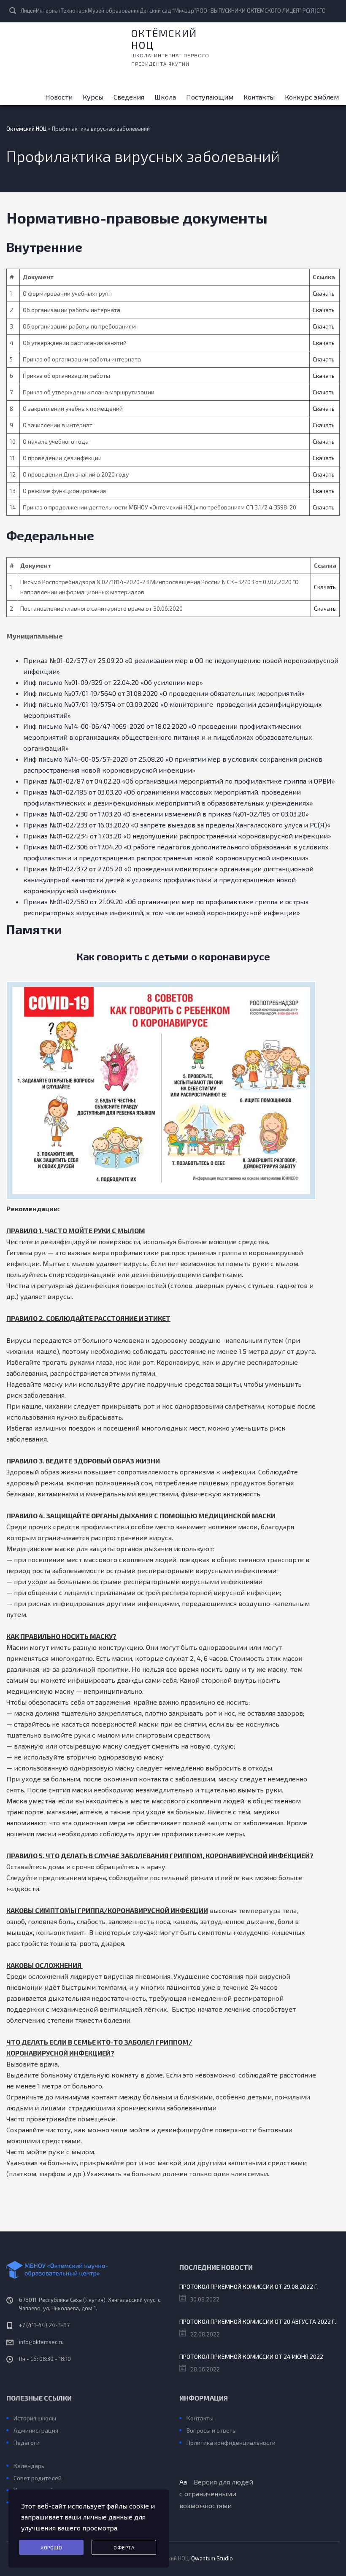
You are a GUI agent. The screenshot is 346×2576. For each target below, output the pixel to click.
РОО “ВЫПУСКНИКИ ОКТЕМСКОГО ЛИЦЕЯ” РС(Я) (256, 11)
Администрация (36, 2430)
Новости (59, 94)
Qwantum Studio (212, 2558)
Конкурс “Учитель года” (44, 2453)
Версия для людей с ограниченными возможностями (216, 2494)
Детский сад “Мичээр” (168, 11)
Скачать (324, 293)
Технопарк (74, 11)
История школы (35, 2418)
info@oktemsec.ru (41, 2342)
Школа (165, 94)
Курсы (93, 94)
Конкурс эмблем (312, 94)
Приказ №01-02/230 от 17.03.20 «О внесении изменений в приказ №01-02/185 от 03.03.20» (166, 814)
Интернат (48, 11)
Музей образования (114, 11)
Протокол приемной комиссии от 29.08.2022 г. (249, 2286)
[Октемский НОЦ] (86, 2270)
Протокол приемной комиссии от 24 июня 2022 (251, 2356)
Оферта (124, 2547)
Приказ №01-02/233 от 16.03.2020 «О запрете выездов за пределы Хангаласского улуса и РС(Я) (175, 825)
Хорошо (51, 2547)
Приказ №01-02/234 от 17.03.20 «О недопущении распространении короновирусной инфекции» (177, 836)
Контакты (259, 94)
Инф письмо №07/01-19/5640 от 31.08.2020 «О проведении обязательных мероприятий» (164, 693)
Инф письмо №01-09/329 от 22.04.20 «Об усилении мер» (113, 682)
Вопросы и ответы (212, 2430)
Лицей (28, 11)
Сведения (129, 94)
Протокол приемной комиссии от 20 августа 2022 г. (258, 2321)
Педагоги (27, 2443)
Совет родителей (38, 2478)
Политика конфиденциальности (231, 2443)
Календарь (29, 2466)
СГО (321, 11)
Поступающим (210, 94)
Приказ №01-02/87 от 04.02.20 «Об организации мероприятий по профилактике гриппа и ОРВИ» (179, 781)
